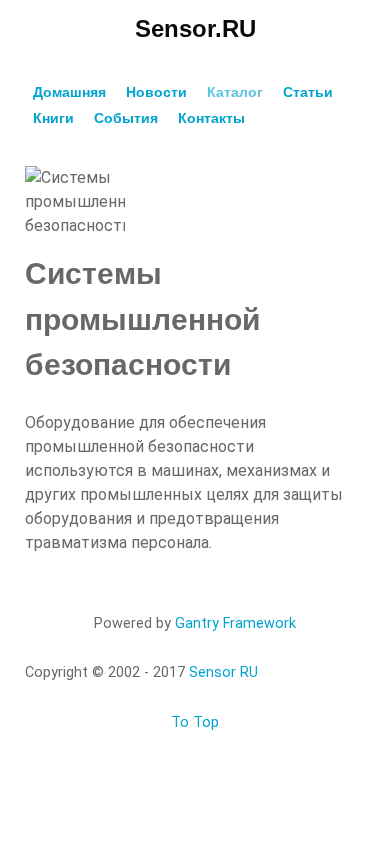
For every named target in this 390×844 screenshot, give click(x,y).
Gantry (235, 623)
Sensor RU (223, 672)
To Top (195, 722)
